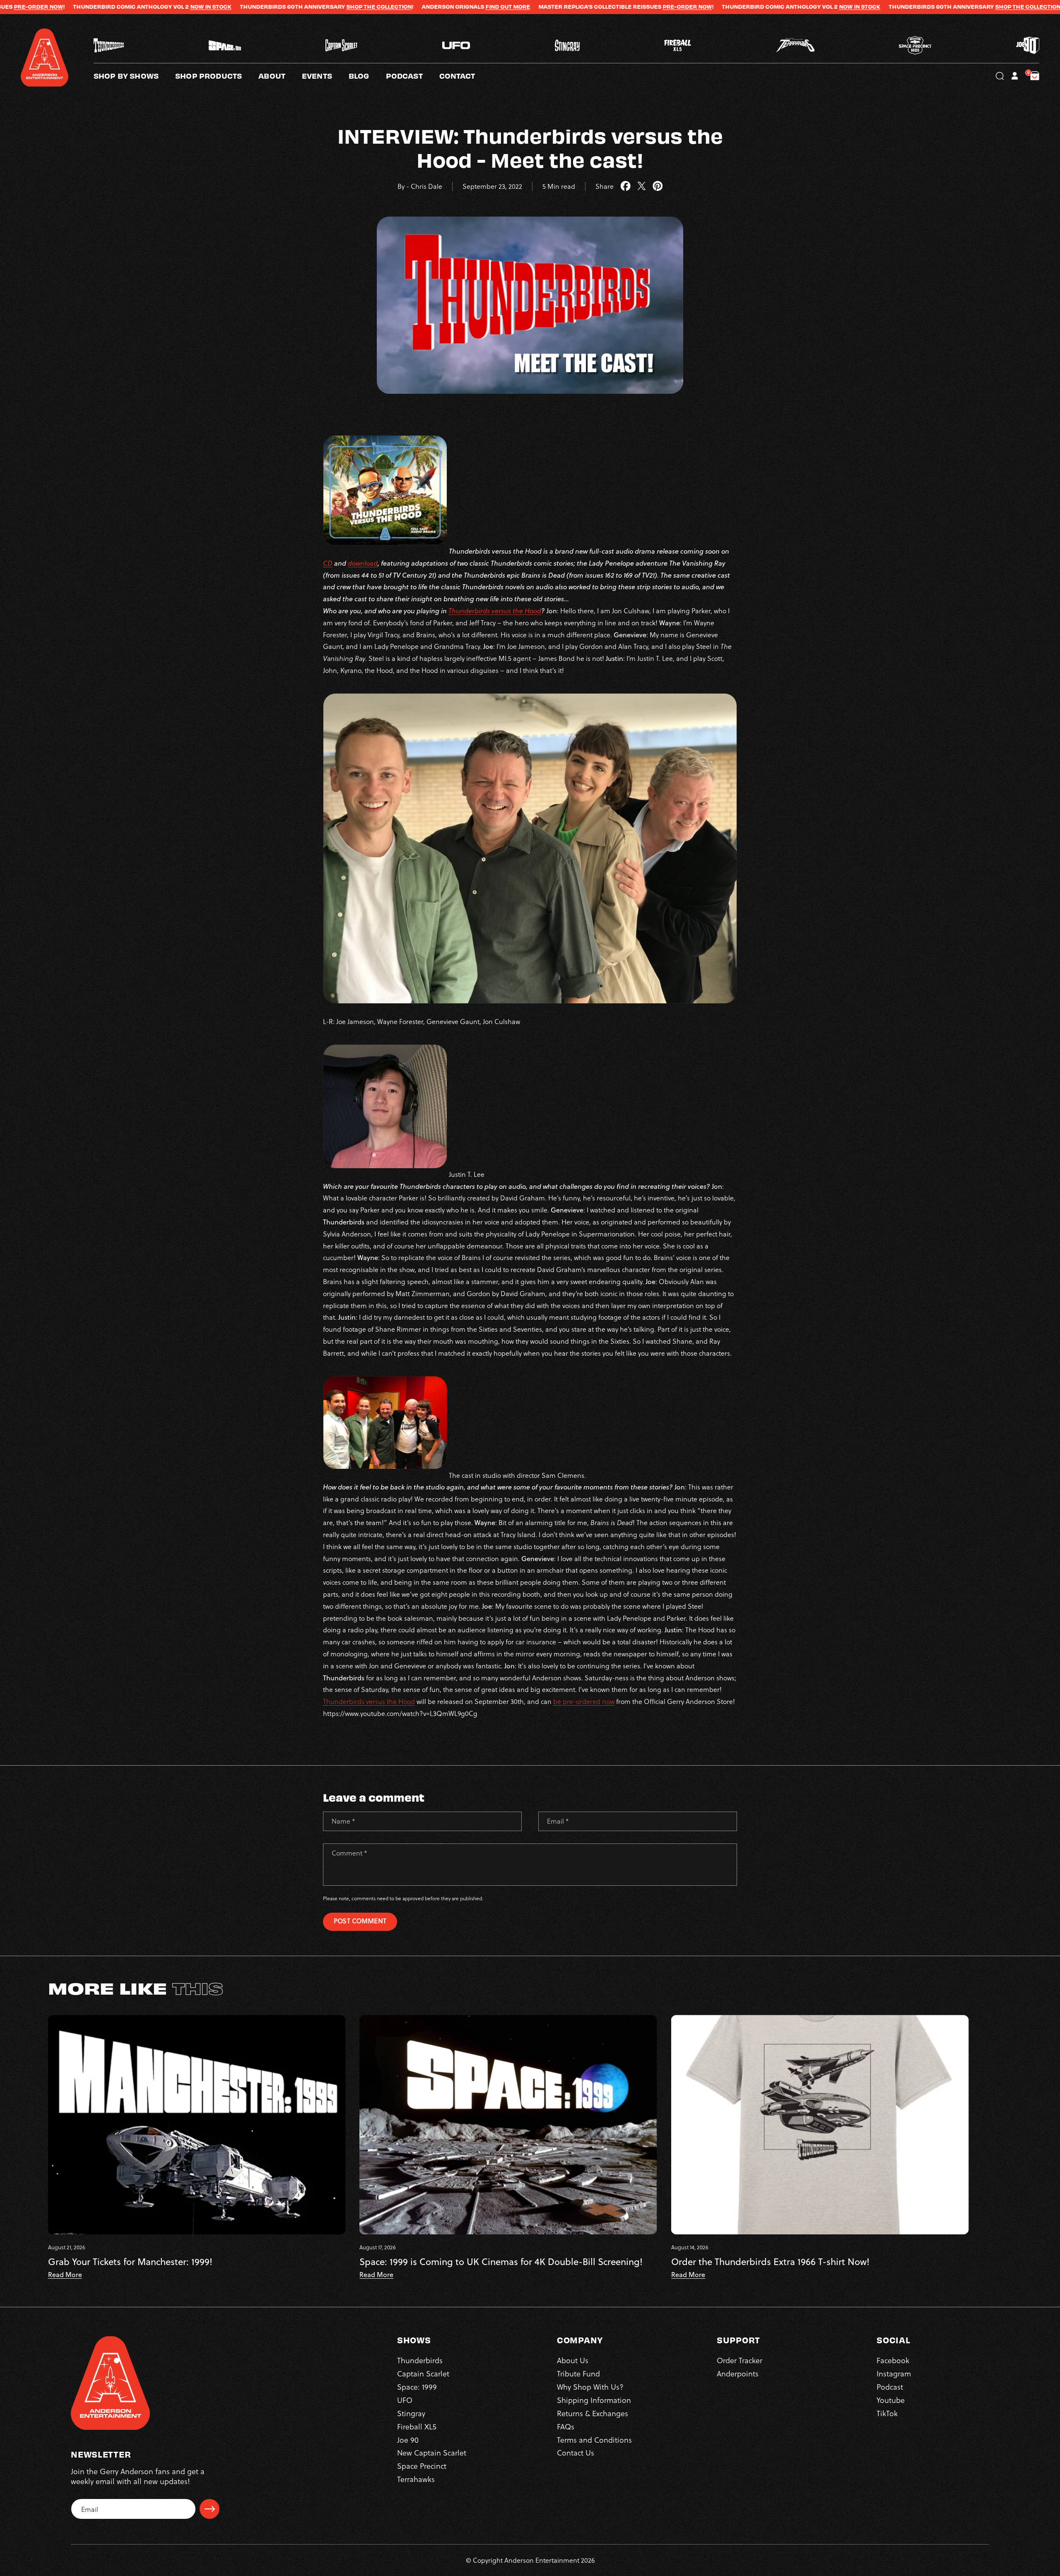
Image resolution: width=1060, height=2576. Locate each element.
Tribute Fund (578, 2373)
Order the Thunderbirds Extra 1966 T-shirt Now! (770, 2262)
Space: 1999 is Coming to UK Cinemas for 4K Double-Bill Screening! (501, 2262)
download (363, 563)
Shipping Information (594, 2400)
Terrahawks (416, 2479)
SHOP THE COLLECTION (159, 7)
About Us (573, 2360)
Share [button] (605, 186)
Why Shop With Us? (590, 2387)
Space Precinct (422, 2466)
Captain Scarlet (423, 2373)
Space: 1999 (417, 2387)
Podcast (890, 2387)
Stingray (411, 2413)
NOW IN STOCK (640, 7)
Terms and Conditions (594, 2440)
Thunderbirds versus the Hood (495, 611)
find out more (288, 7)
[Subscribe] (210, 2509)
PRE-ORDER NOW (467, 7)
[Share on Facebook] (625, 186)
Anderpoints (738, 2373)
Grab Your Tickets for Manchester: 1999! (130, 2262)
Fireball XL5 (417, 2426)
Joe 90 (408, 2440)
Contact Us (576, 2452)
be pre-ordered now (584, 1701)
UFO (405, 2400)
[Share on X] (642, 186)
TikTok (887, 2413)
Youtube (891, 2400)
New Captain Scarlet (432, 2452)
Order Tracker (740, 2360)
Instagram (894, 2373)
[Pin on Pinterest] (658, 186)
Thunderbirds (420, 2360)
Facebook (893, 2360)
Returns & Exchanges (593, 2413)
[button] (280, 76)
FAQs (566, 2426)
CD (328, 563)
